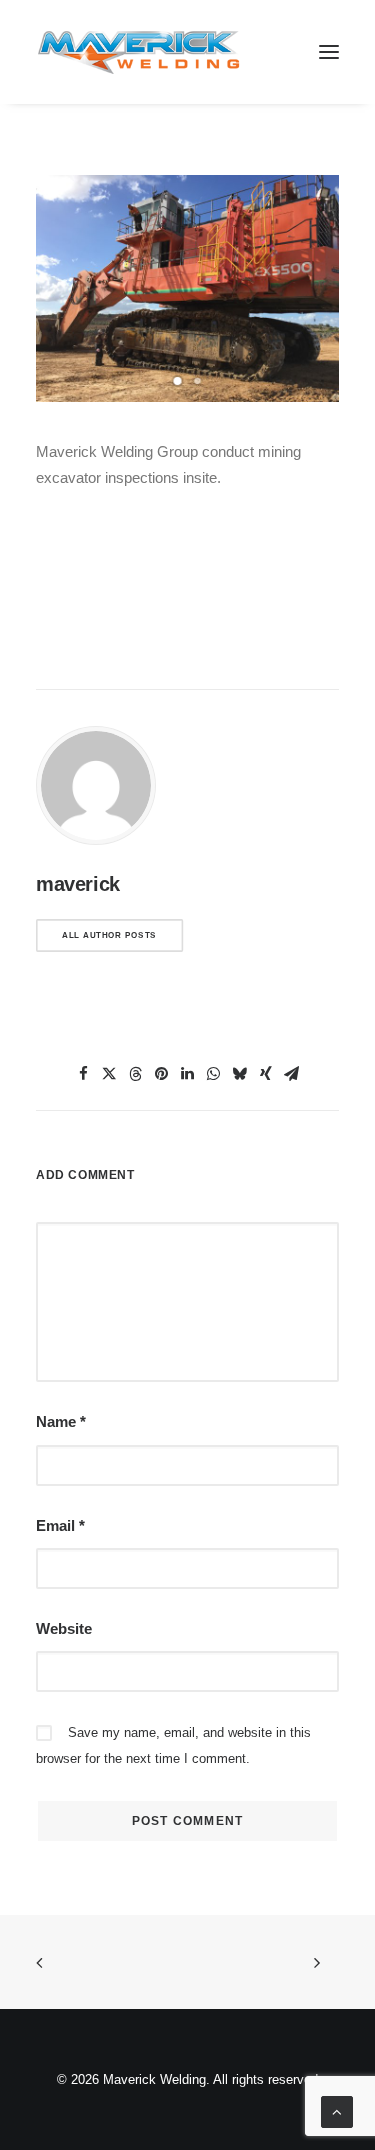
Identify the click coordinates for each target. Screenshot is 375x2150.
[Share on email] (292, 1074)
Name (61, 1421)
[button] (329, 52)
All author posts (109, 935)
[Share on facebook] (84, 1074)
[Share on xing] (266, 1074)
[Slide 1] (178, 381)
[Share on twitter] (110, 1074)
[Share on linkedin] (188, 1074)
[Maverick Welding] (139, 52)
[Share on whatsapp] (214, 1074)
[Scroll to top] (337, 2110)
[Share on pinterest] (162, 1074)
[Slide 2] (198, 381)
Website (64, 1628)
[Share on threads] (136, 1074)
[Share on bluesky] (240, 1074)
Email (60, 1525)
